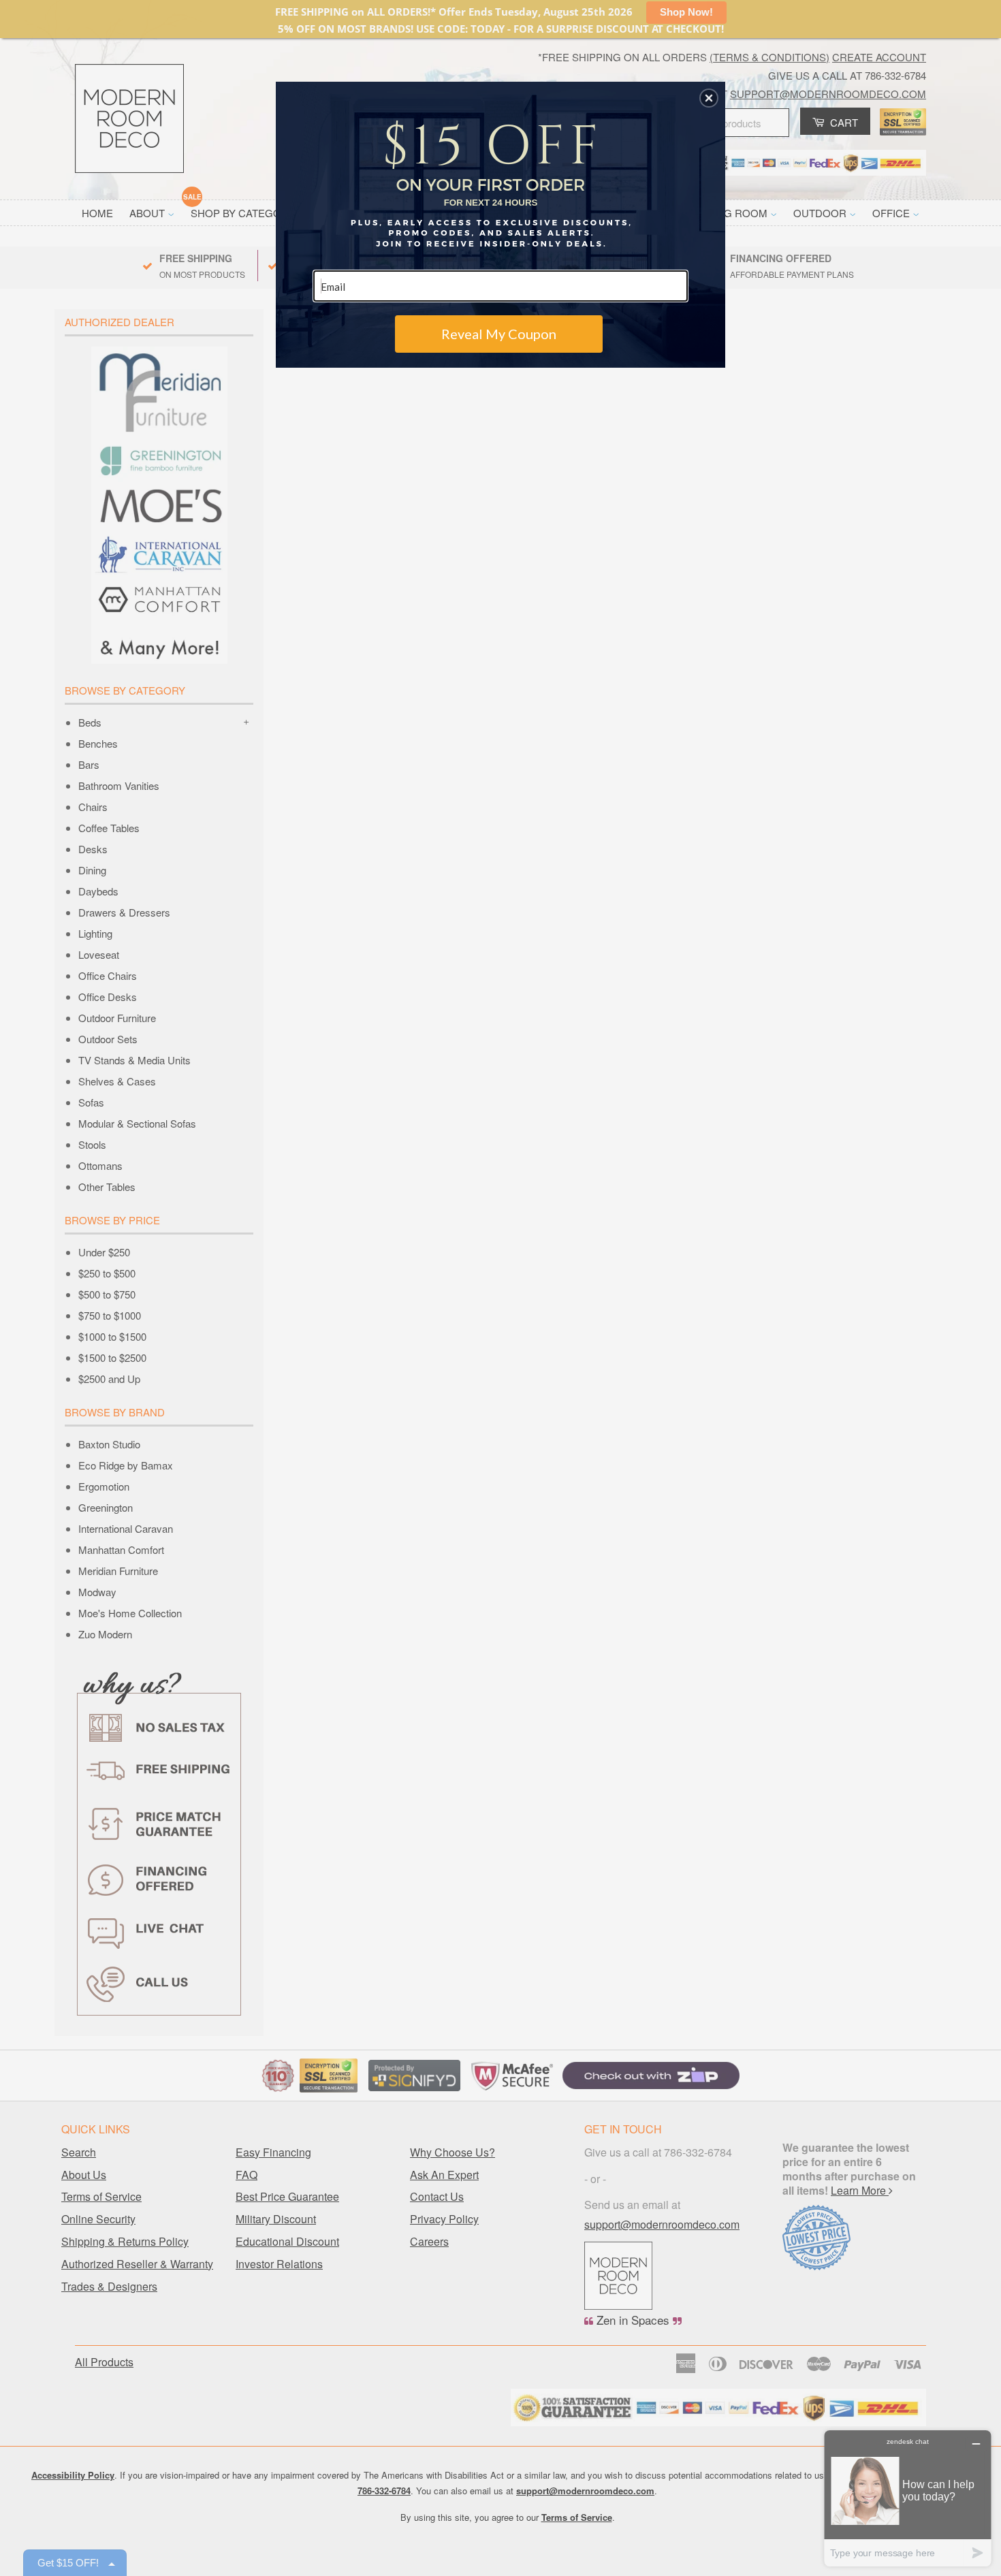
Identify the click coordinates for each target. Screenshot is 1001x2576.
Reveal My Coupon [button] (499, 334)
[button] (709, 98)
